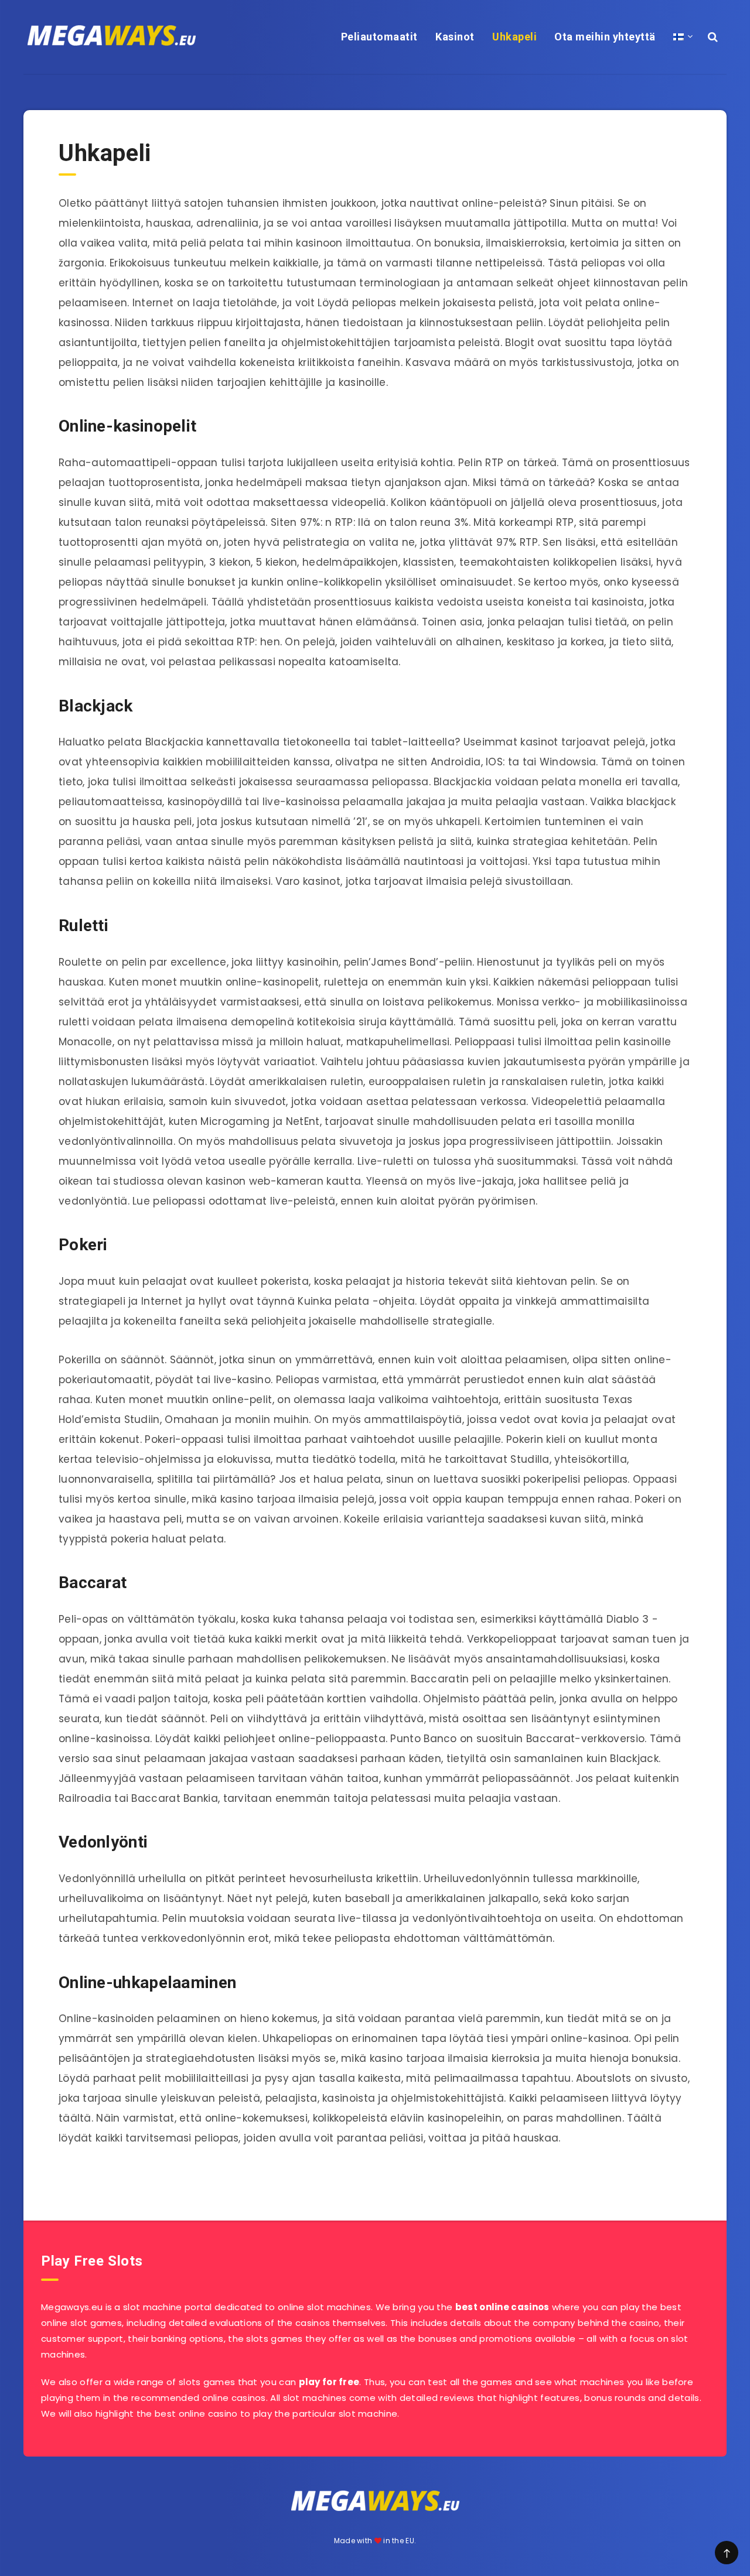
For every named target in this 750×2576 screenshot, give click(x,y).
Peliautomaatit (379, 37)
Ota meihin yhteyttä (605, 37)
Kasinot (455, 37)
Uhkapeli (514, 37)
